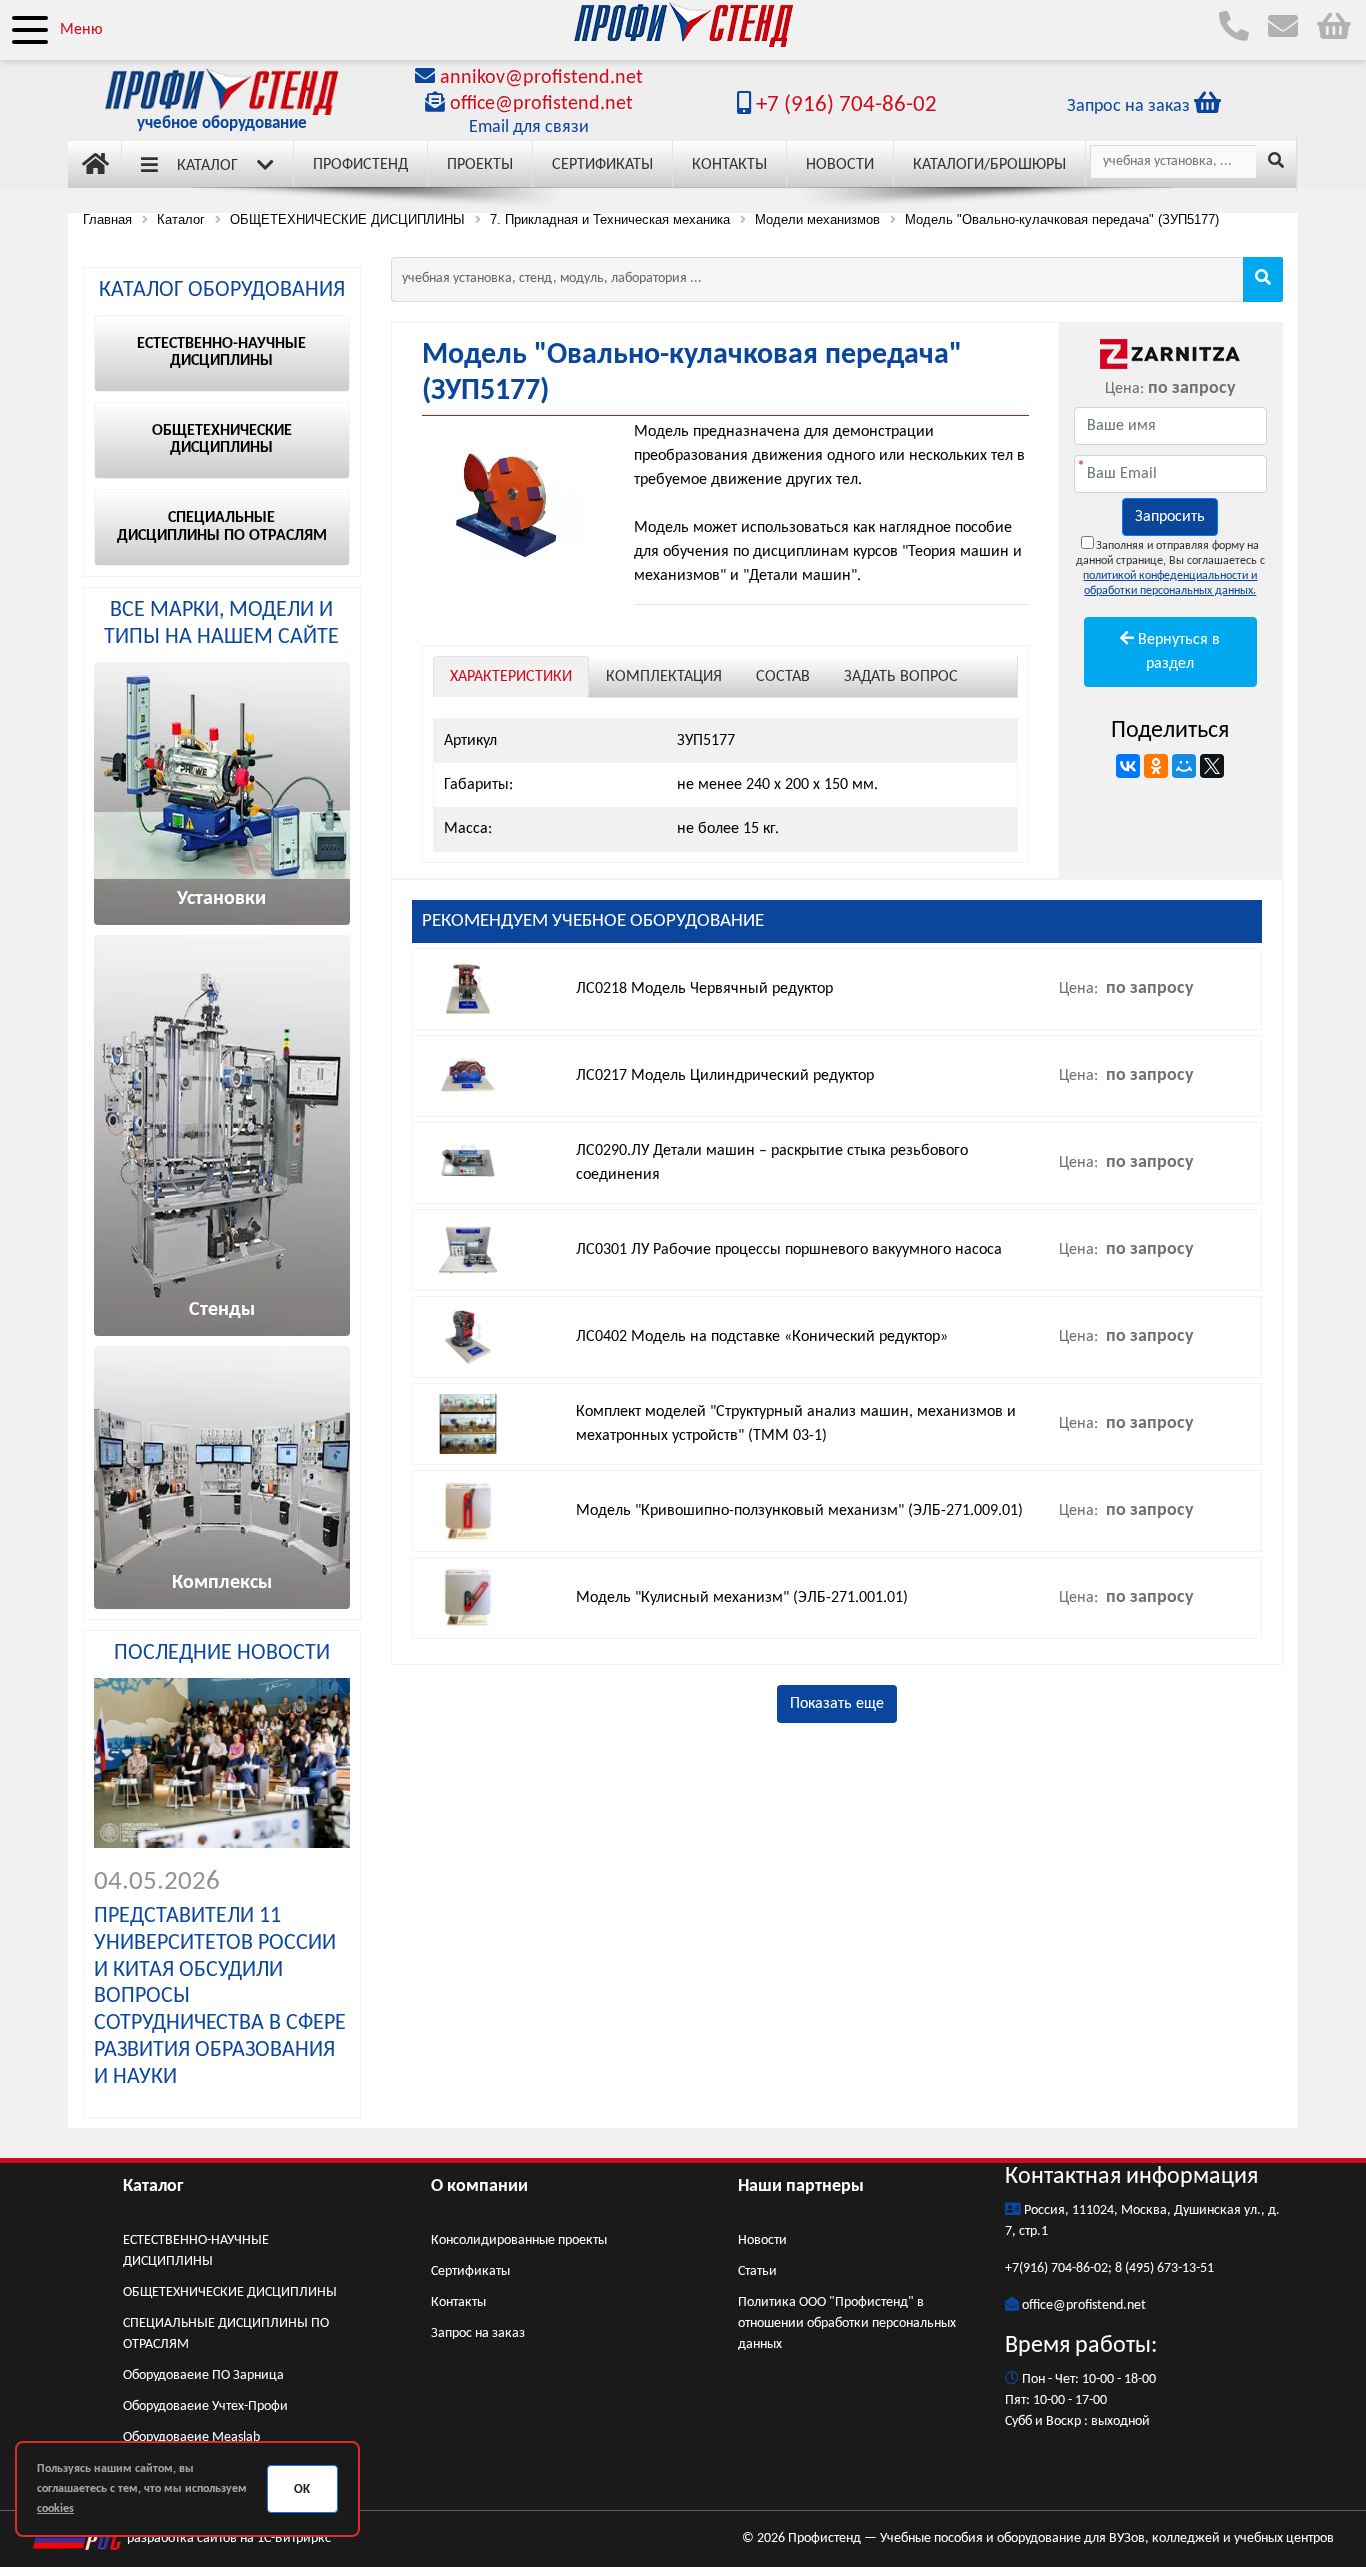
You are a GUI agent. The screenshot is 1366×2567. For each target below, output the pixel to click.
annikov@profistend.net (541, 78)
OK (302, 2489)
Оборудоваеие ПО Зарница (203, 2375)
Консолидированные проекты (519, 2240)
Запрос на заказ (478, 2333)
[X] (1212, 766)
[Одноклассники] (1156, 766)
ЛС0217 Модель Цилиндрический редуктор (725, 1076)
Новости (840, 165)
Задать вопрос (901, 677)
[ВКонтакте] (1128, 766)
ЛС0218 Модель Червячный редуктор (704, 989)
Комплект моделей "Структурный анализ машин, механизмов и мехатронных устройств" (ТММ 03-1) (796, 1424)
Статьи (757, 2271)
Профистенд (360, 165)
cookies (55, 2509)
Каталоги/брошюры (989, 165)
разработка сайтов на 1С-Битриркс (227, 2538)
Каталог (207, 166)
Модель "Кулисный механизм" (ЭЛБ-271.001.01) (742, 1598)
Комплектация (664, 677)
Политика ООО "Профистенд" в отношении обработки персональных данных (847, 2323)
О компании (479, 2186)
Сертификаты (602, 165)
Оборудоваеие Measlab (191, 2437)
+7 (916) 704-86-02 (844, 105)
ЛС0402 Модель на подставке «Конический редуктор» (762, 1337)
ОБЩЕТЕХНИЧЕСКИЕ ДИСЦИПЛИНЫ (230, 2292)
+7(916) (1028, 2268)
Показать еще (837, 1704)
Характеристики (511, 677)
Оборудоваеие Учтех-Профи (205, 2406)
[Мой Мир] (1184, 766)
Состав (783, 677)
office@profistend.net (541, 104)
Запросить (1170, 517)
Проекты (480, 165)
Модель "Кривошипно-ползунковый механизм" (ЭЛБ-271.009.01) (799, 1511)
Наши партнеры (801, 2186)
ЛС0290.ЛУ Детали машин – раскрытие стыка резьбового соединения (772, 1163)
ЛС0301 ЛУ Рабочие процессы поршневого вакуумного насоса (789, 1250)
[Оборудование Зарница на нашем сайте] (1170, 354)
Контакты (729, 165)
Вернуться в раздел (1177, 652)
